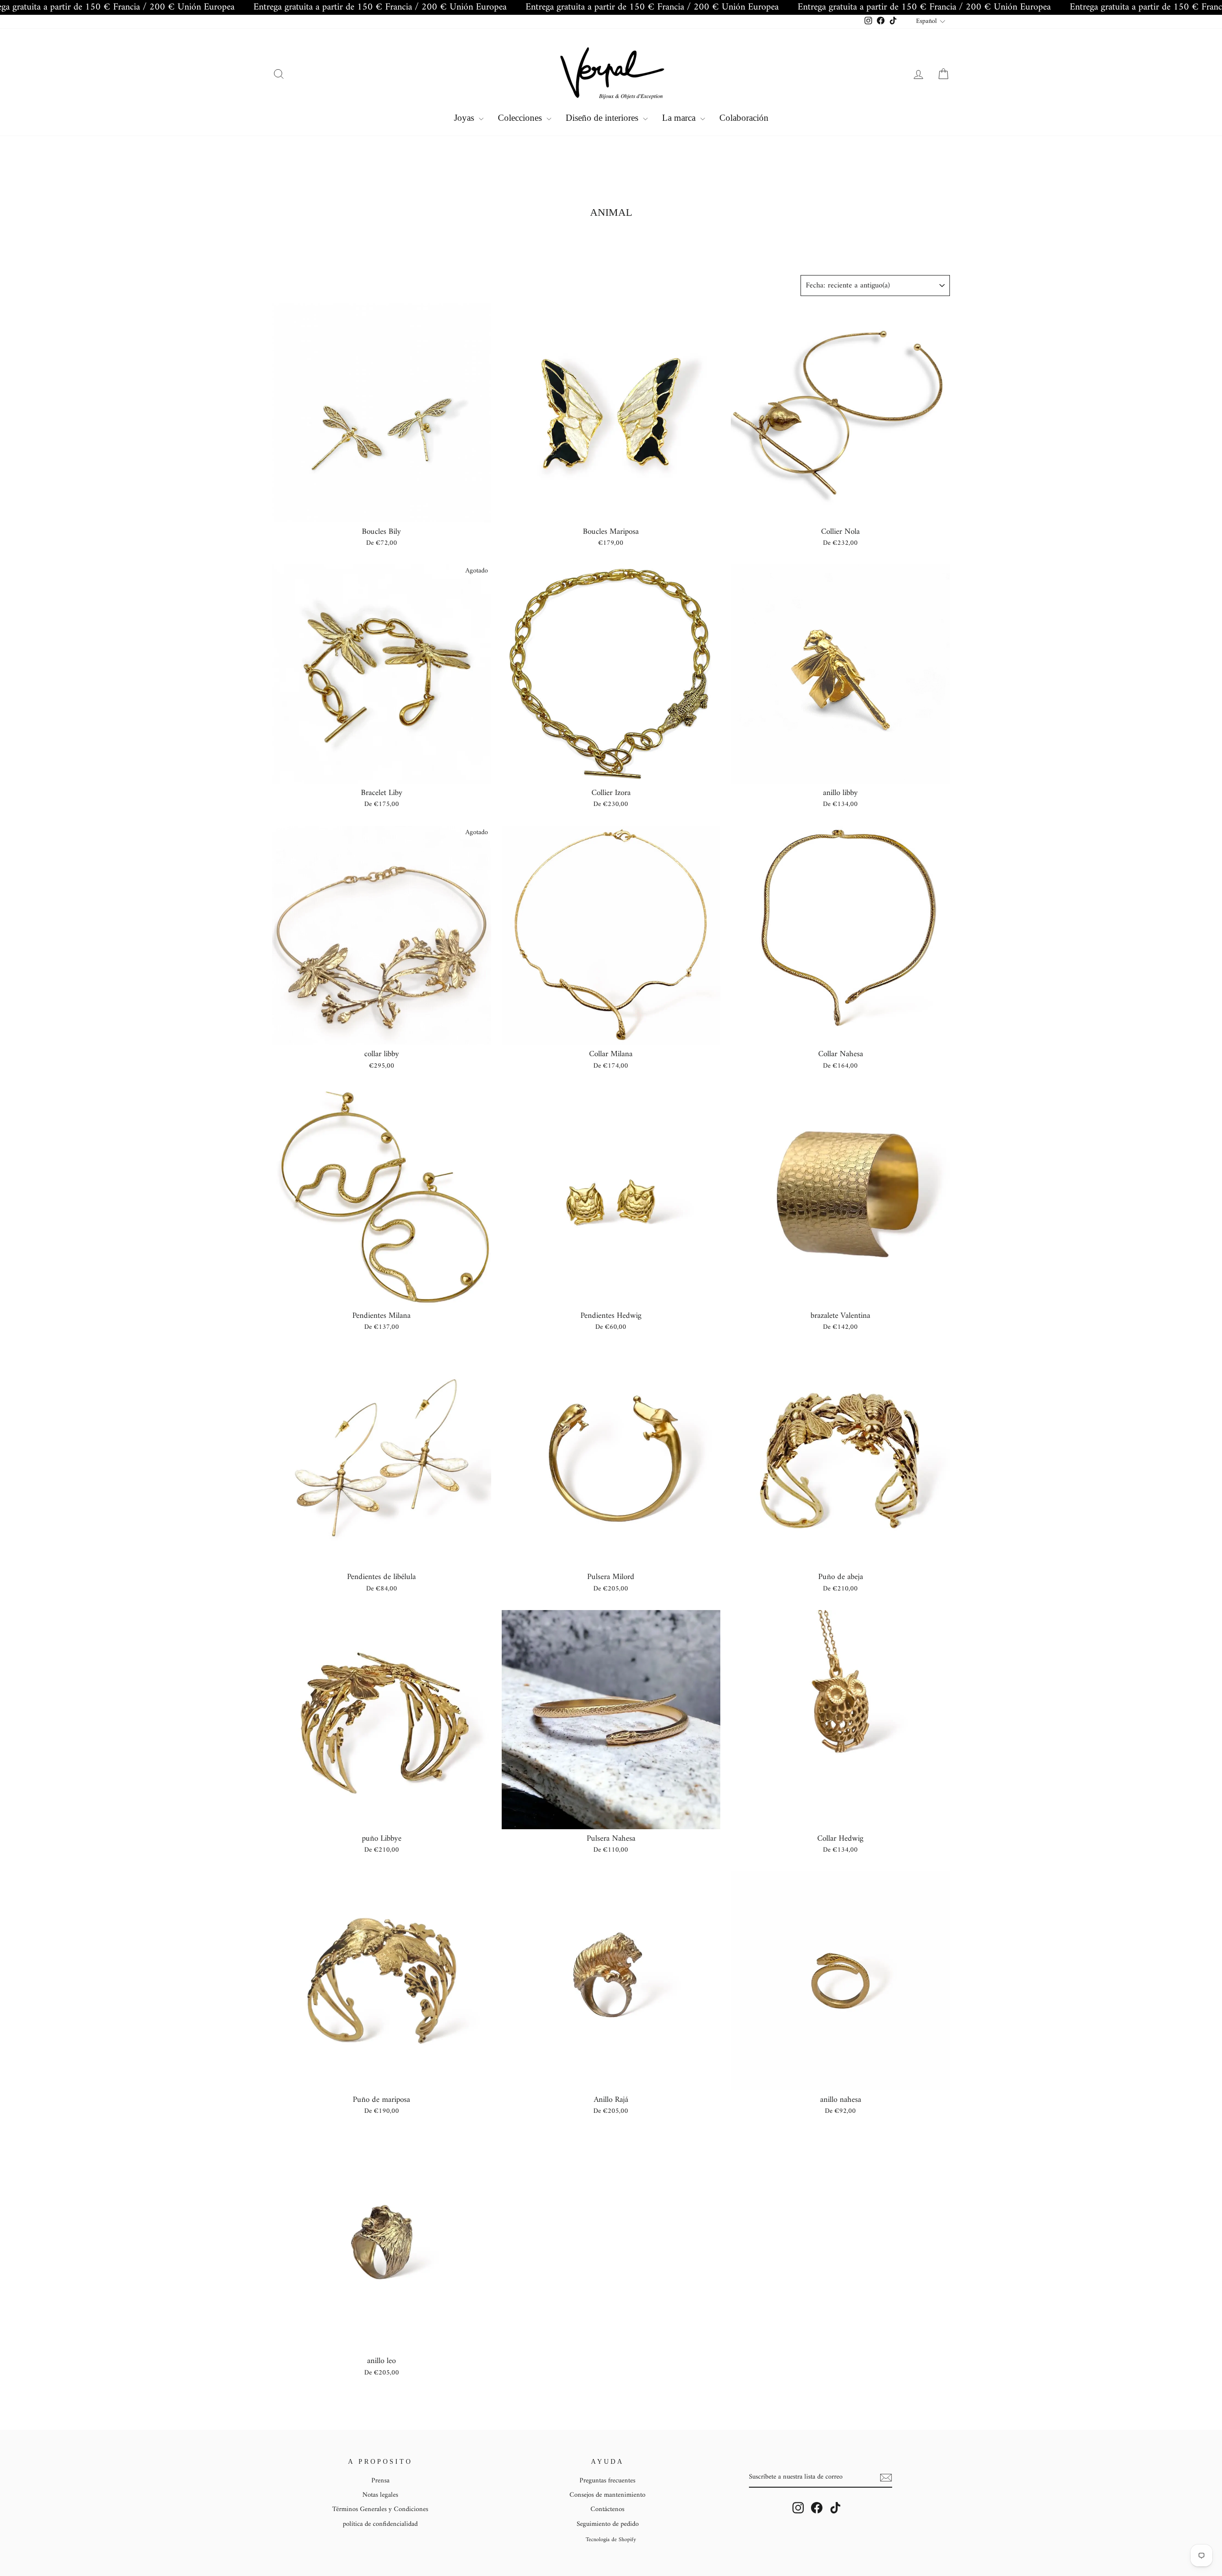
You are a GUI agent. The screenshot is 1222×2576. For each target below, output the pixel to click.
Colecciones (521, 118)
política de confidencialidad (380, 2524)
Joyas (465, 118)
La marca (680, 118)
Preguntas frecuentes (607, 2481)
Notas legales (380, 2495)
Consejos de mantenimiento (607, 2495)
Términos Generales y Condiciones (380, 2509)
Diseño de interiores (603, 118)
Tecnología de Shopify (611, 2540)
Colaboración (744, 118)
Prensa (380, 2481)
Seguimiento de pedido (608, 2524)
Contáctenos (607, 2509)
